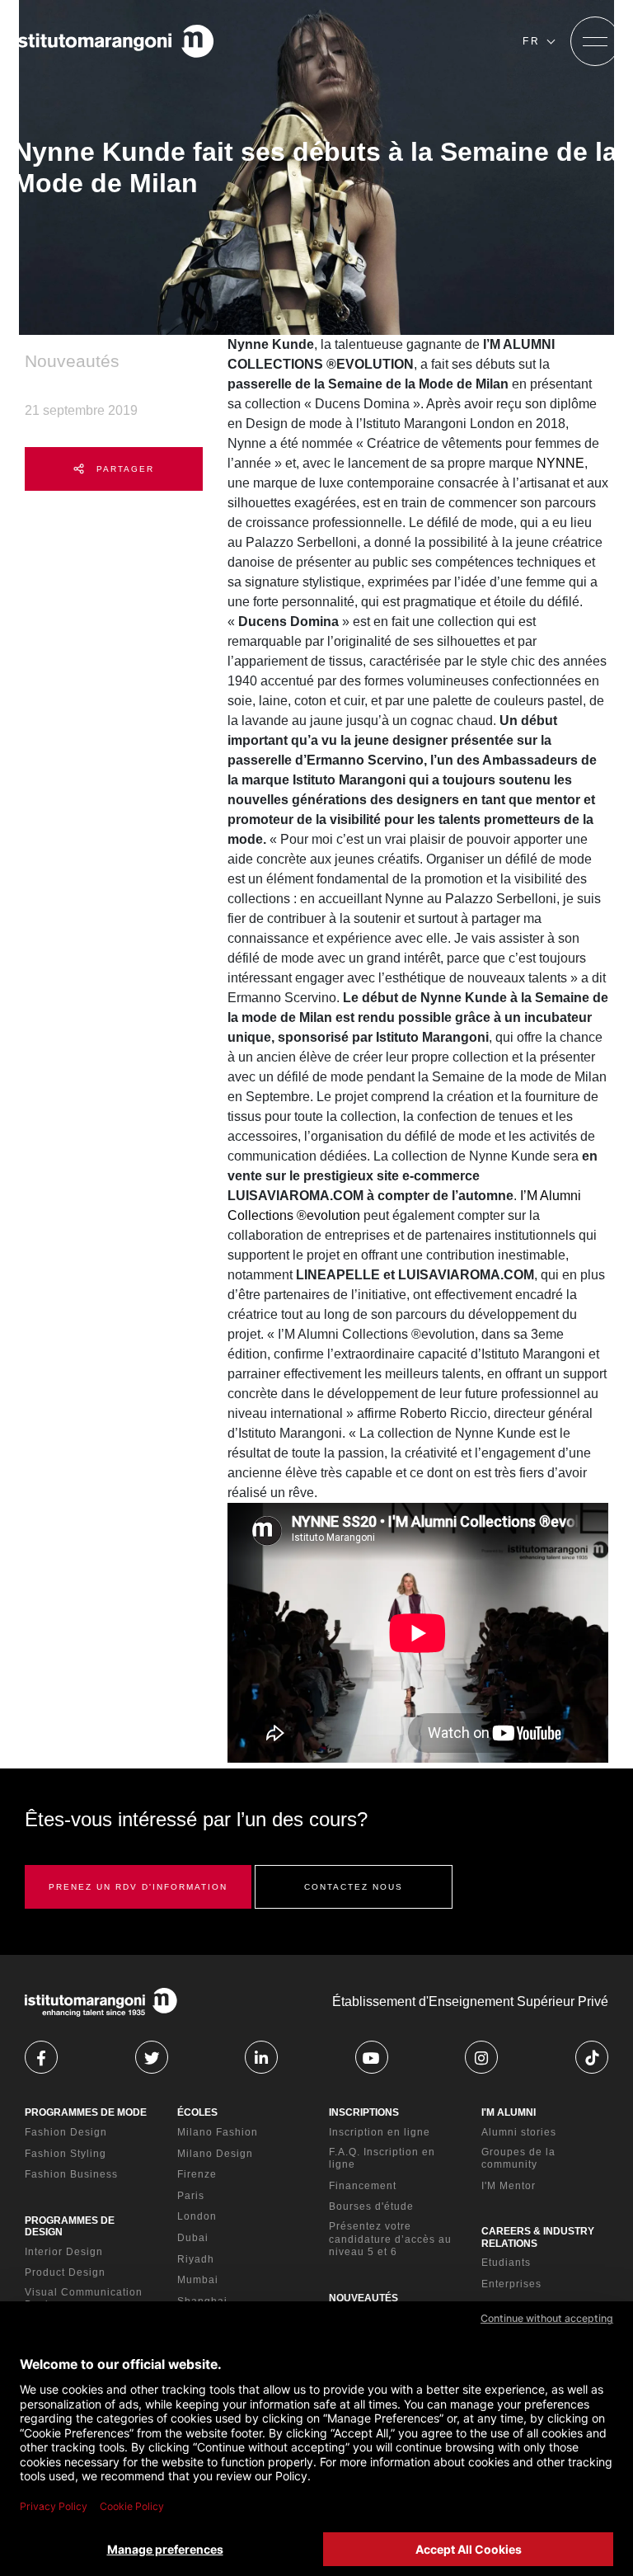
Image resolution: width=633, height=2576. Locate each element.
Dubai (193, 2238)
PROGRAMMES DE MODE (86, 2112)
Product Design (65, 2272)
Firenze (197, 2174)
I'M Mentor (509, 2186)
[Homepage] (114, 41)
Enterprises (511, 2284)
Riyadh (196, 2259)
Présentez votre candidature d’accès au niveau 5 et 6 (390, 2239)
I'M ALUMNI (509, 2112)
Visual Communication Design (84, 2299)
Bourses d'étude (371, 2206)
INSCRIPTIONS (364, 2112)
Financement (363, 2186)
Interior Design (64, 2252)
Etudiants (506, 2263)
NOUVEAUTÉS (363, 2298)
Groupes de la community (518, 2159)
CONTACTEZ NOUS (354, 1887)
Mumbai (198, 2280)
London (197, 2216)
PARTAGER (123, 469)
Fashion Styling (66, 2154)
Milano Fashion (218, 2132)
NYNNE (560, 463)
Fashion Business (71, 2174)
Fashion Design (66, 2132)
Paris (191, 2196)
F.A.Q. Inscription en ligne (382, 2159)
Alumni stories (519, 2132)
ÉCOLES (197, 2112)
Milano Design (215, 2154)
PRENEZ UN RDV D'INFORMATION (138, 1887)
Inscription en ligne (380, 2132)
